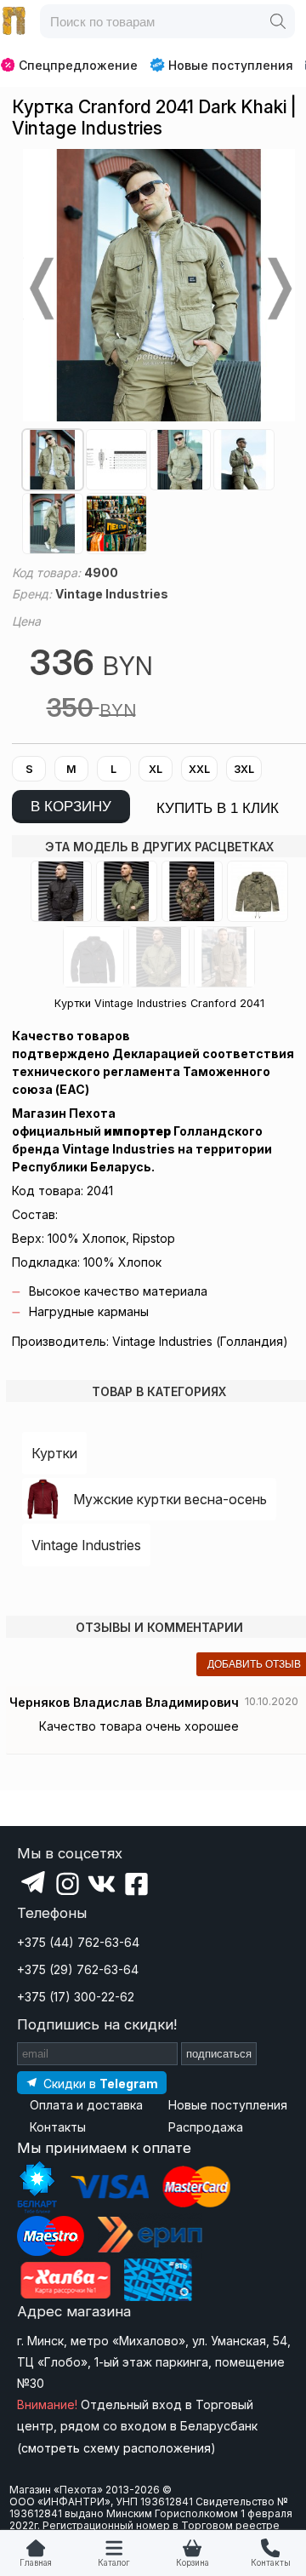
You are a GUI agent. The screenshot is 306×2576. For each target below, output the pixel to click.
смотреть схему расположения (116, 2448)
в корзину (71, 807)
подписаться (219, 2054)
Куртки (54, 1453)
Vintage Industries (86, 1545)
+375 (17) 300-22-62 (76, 1997)
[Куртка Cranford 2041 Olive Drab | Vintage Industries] (127, 891)
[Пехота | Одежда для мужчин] (14, 21)
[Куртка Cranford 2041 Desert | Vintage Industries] (258, 891)
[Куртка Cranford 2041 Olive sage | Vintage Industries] (159, 957)
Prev (40, 289)
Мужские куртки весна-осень (170, 1499)
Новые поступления (231, 65)
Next (278, 289)
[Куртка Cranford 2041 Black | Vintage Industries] (61, 891)
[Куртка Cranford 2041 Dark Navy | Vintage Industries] (93, 957)
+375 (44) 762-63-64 (78, 1942)
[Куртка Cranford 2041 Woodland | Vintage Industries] (192, 891)
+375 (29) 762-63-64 (78, 1969)
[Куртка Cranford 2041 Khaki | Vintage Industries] (224, 957)
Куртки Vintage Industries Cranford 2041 (159, 1003)
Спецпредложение (78, 65)
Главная (36, 2563)
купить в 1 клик (218, 808)
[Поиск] (278, 21)
